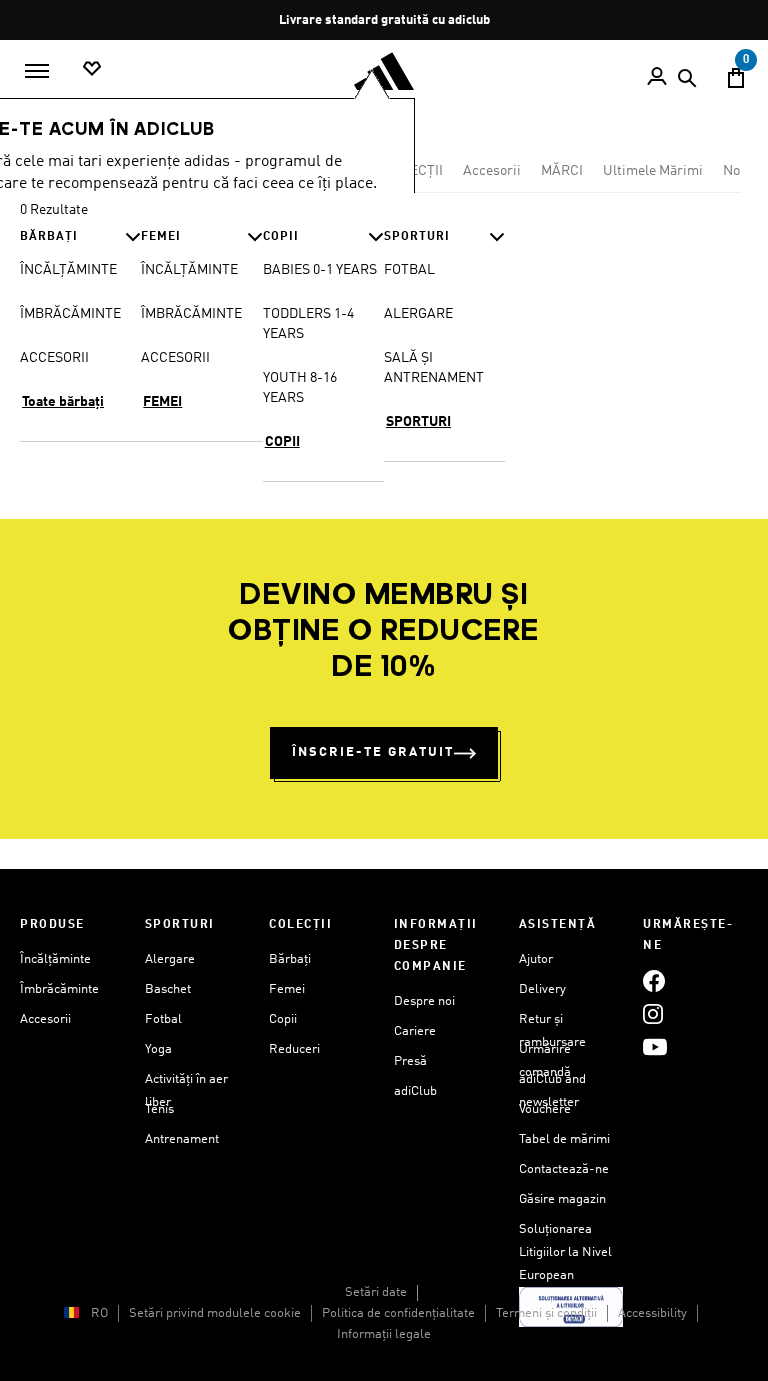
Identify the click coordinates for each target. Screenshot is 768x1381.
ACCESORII (54, 358)
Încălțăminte (55, 959)
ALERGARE (418, 314)
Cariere (415, 1031)
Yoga (158, 1049)
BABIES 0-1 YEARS (320, 270)
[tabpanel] (384, 337)
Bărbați (290, 959)
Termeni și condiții (546, 1313)
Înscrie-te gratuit (373, 752)
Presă (410, 1061)
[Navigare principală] (37, 71)
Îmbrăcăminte (59, 989)
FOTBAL (409, 270)
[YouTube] (655, 1046)
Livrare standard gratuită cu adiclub (384, 20)
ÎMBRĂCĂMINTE (70, 314)
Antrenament (182, 1139)
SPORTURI (418, 422)
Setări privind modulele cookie (215, 1313)
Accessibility (652, 1313)
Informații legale (384, 1334)
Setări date (376, 1292)
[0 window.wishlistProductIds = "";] (92, 69)
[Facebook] (654, 980)
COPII (282, 442)
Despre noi (424, 1001)
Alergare (170, 959)
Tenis (159, 1109)
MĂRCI (562, 171)
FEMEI (162, 402)
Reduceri (294, 1049)
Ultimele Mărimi (653, 171)
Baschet (168, 989)
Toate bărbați (63, 402)
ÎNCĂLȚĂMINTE (68, 270)
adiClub (415, 1091)
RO (99, 1313)
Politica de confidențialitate (398, 1313)
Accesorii (492, 171)
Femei (287, 989)
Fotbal (163, 1019)
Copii (283, 1019)
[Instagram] (653, 1013)
